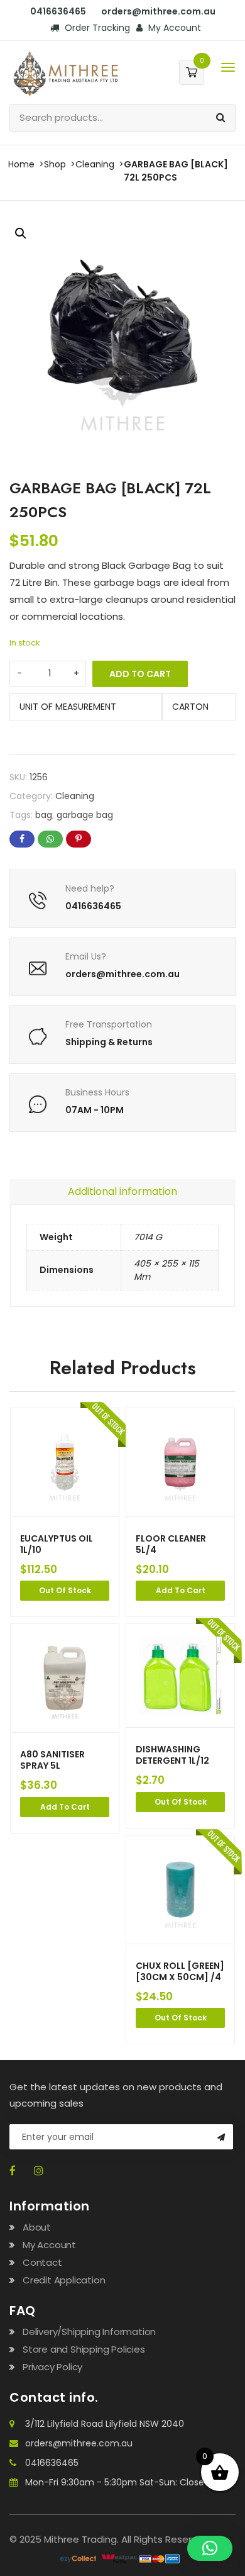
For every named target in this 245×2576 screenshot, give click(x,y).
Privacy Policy (52, 2367)
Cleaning (95, 164)
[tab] (122, 1192)
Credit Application (64, 2280)
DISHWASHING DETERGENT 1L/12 (172, 1755)
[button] (21, 233)
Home (21, 164)
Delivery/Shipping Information (89, 2332)
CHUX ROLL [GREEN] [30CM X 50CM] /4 (180, 1971)
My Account (173, 28)
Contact (42, 2262)
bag (44, 815)
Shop (55, 164)
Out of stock (65, 1590)
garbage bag (85, 815)
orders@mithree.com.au (79, 2443)
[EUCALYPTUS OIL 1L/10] (65, 1462)
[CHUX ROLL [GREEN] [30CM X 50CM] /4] (180, 1890)
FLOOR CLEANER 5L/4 (171, 1544)
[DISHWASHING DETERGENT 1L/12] (180, 1676)
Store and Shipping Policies (84, 2349)
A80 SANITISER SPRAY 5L (52, 1760)
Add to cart (140, 674)
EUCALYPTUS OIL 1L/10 (57, 1544)
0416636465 (52, 2463)
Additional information (122, 1191)
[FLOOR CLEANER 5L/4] (180, 1462)
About (37, 2227)
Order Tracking (96, 28)
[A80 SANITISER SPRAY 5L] (65, 1678)
